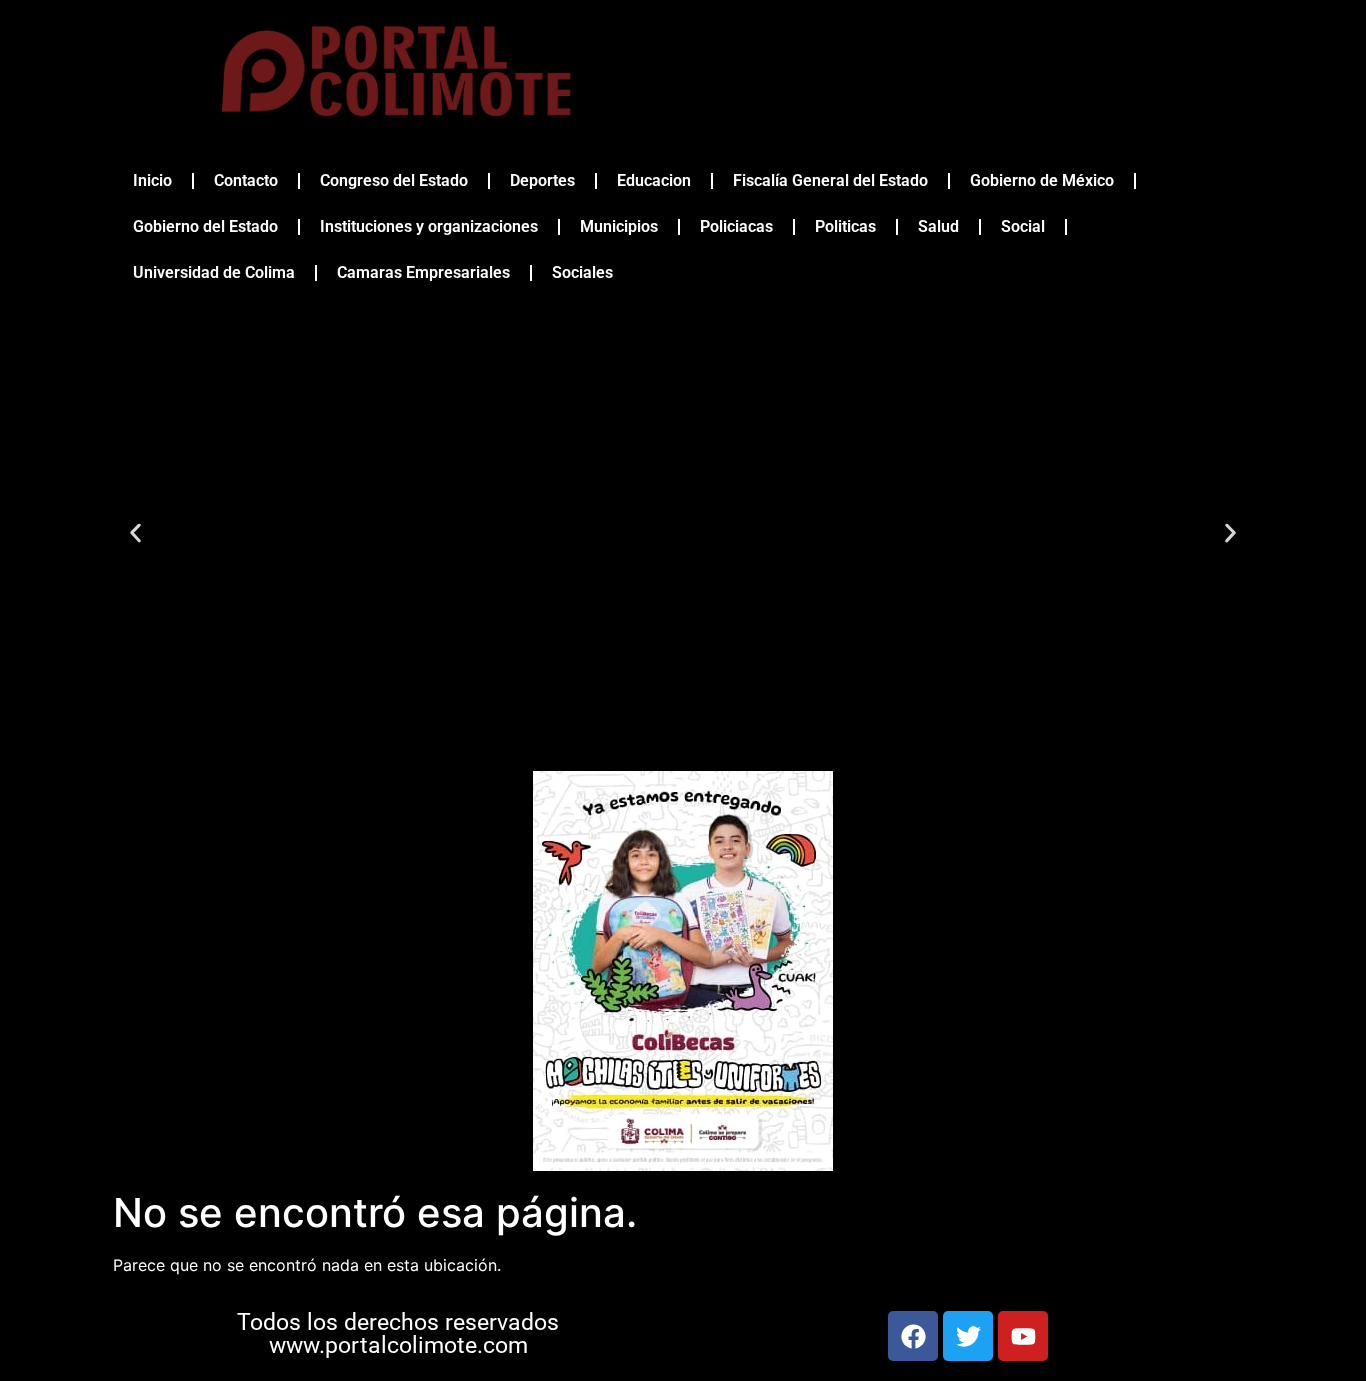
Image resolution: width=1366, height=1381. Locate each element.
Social (1023, 226)
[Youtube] (1023, 1336)
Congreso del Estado (394, 180)
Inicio (152, 180)
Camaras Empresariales (423, 272)
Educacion (654, 180)
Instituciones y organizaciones (429, 226)
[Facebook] (913, 1336)
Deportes (542, 180)
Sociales (582, 272)
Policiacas (736, 226)
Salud (938, 226)
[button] (135, 533)
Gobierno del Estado (205, 226)
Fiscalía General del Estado (830, 180)
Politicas (845, 226)
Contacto (246, 180)
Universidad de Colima (214, 272)
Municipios (619, 226)
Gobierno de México (1042, 180)
